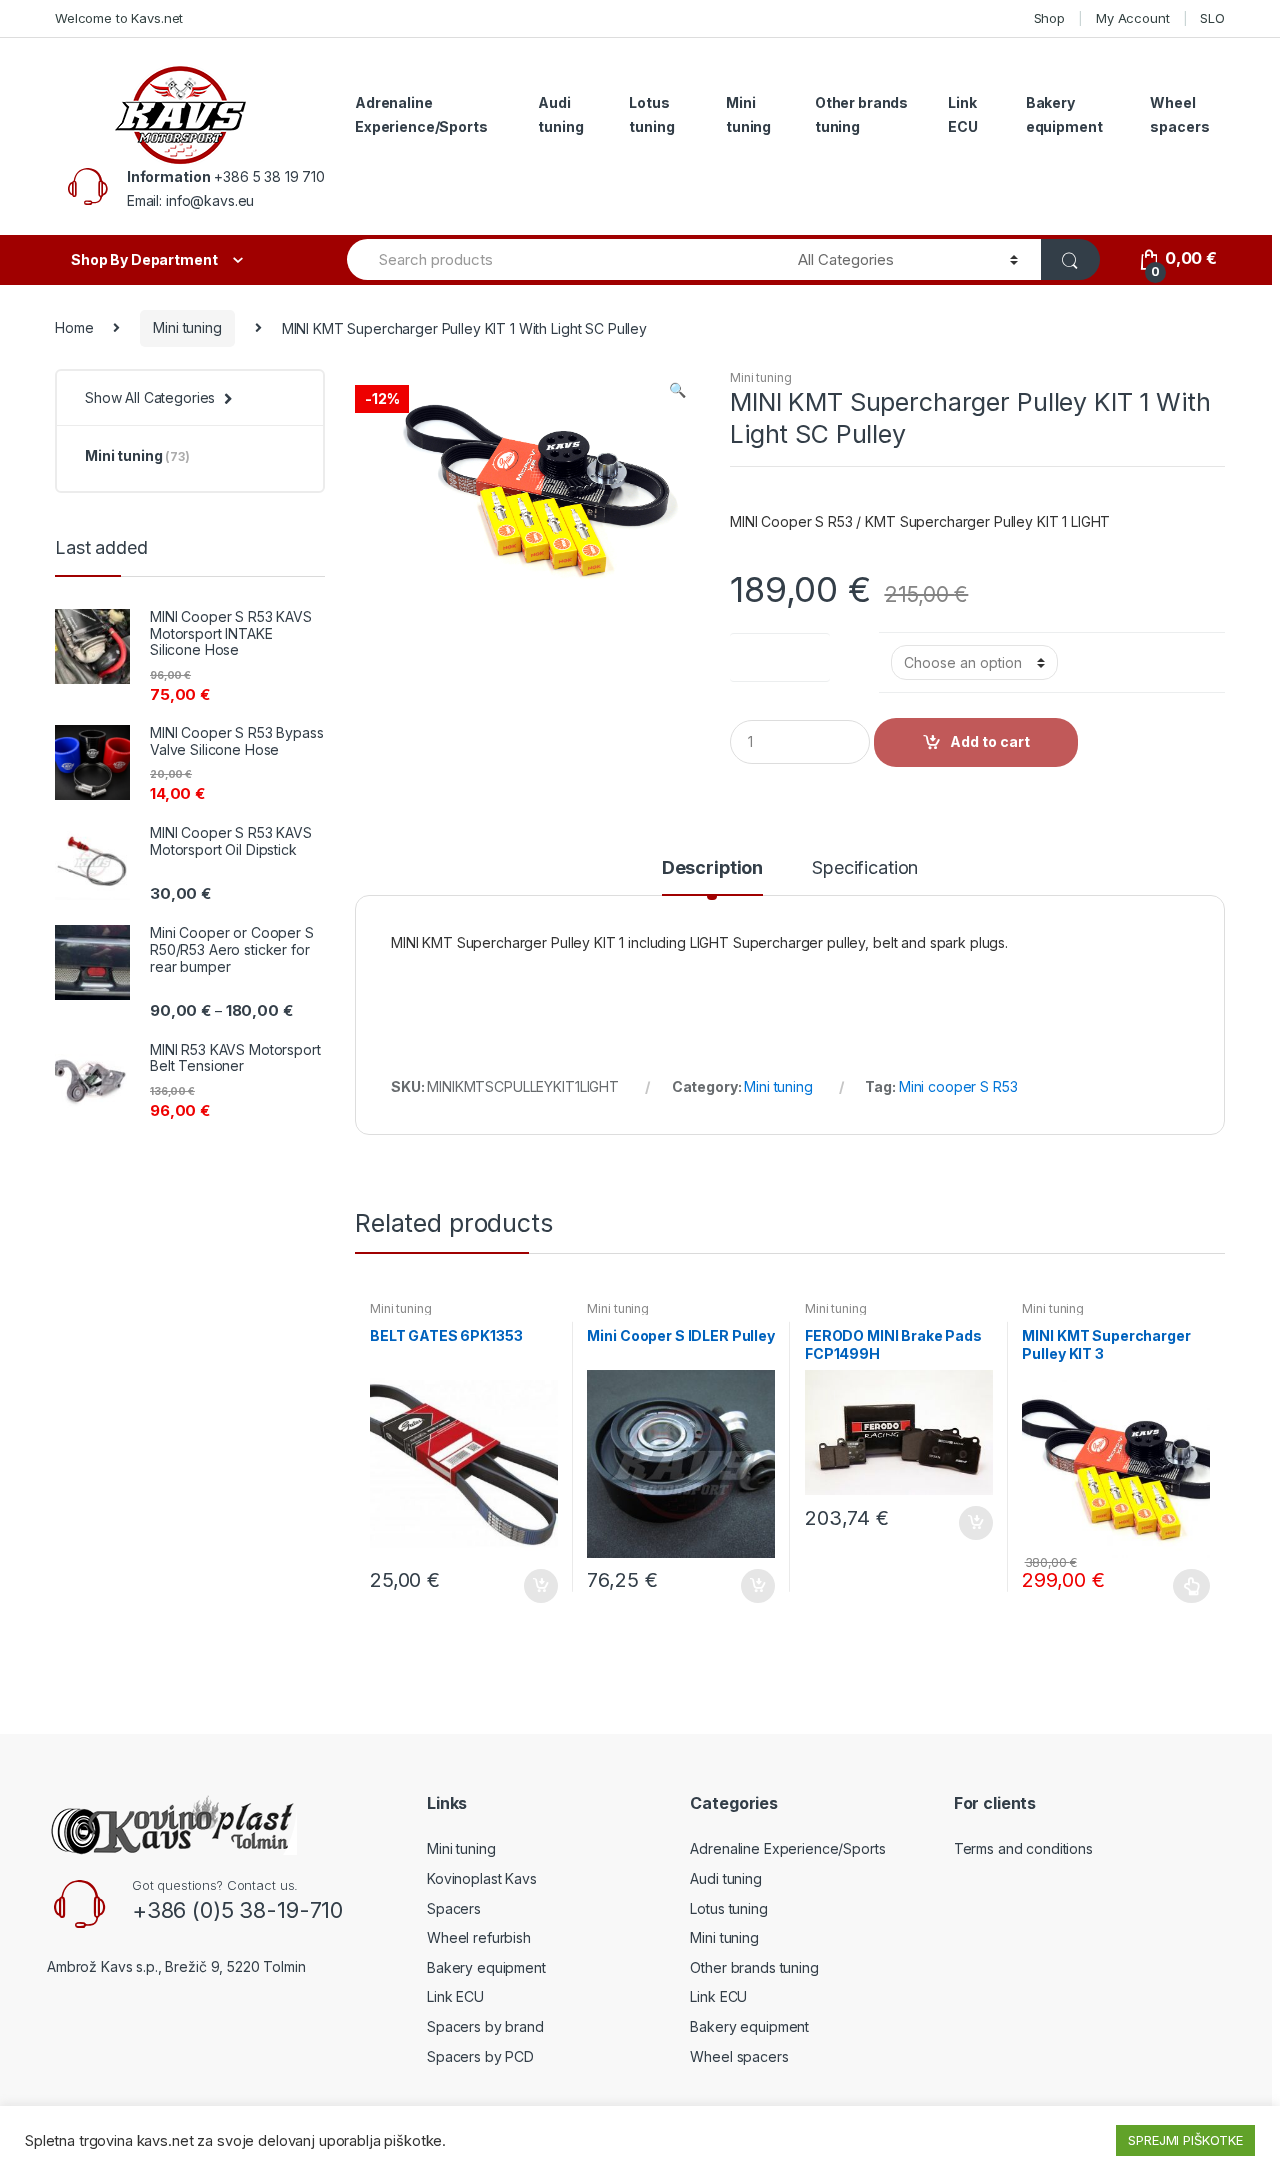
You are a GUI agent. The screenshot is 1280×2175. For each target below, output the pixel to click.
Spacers (454, 1908)
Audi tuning (560, 114)
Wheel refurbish (479, 1937)
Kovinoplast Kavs (482, 1878)
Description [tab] (712, 868)
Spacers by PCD (480, 2056)
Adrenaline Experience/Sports (421, 114)
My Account (1133, 18)
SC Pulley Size (780, 653)
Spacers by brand (485, 2026)
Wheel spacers (1179, 114)
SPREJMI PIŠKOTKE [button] (1185, 2140)
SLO (1212, 18)
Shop (1049, 18)
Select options (1192, 1586)
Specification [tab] (865, 868)
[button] (677, 392)
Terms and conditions (1023, 1848)
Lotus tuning (651, 114)
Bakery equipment (1064, 114)
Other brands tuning (861, 114)
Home (74, 327)
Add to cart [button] (540, 1586)
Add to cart (990, 741)
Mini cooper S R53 (958, 1086)
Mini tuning (748, 114)
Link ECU (963, 114)
